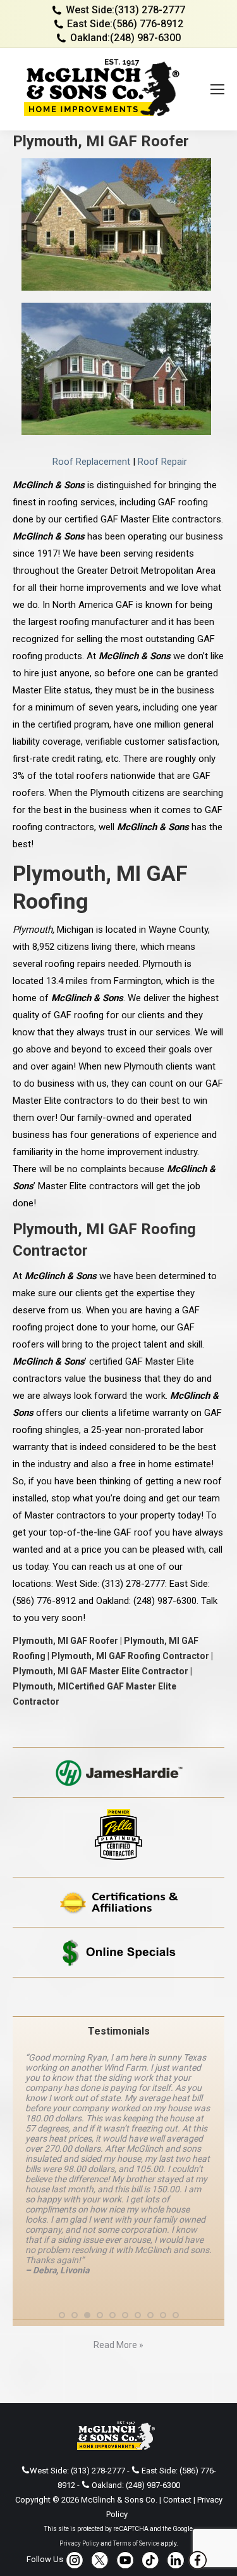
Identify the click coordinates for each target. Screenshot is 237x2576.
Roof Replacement (91, 462)
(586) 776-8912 (148, 24)
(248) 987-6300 (145, 38)
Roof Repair (162, 462)
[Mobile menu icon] (217, 89)
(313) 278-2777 (150, 10)
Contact (177, 2388)
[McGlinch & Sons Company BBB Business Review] (118, 1997)
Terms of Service (136, 2432)
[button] (62, 2204)
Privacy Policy (79, 2432)
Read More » (118, 2233)
